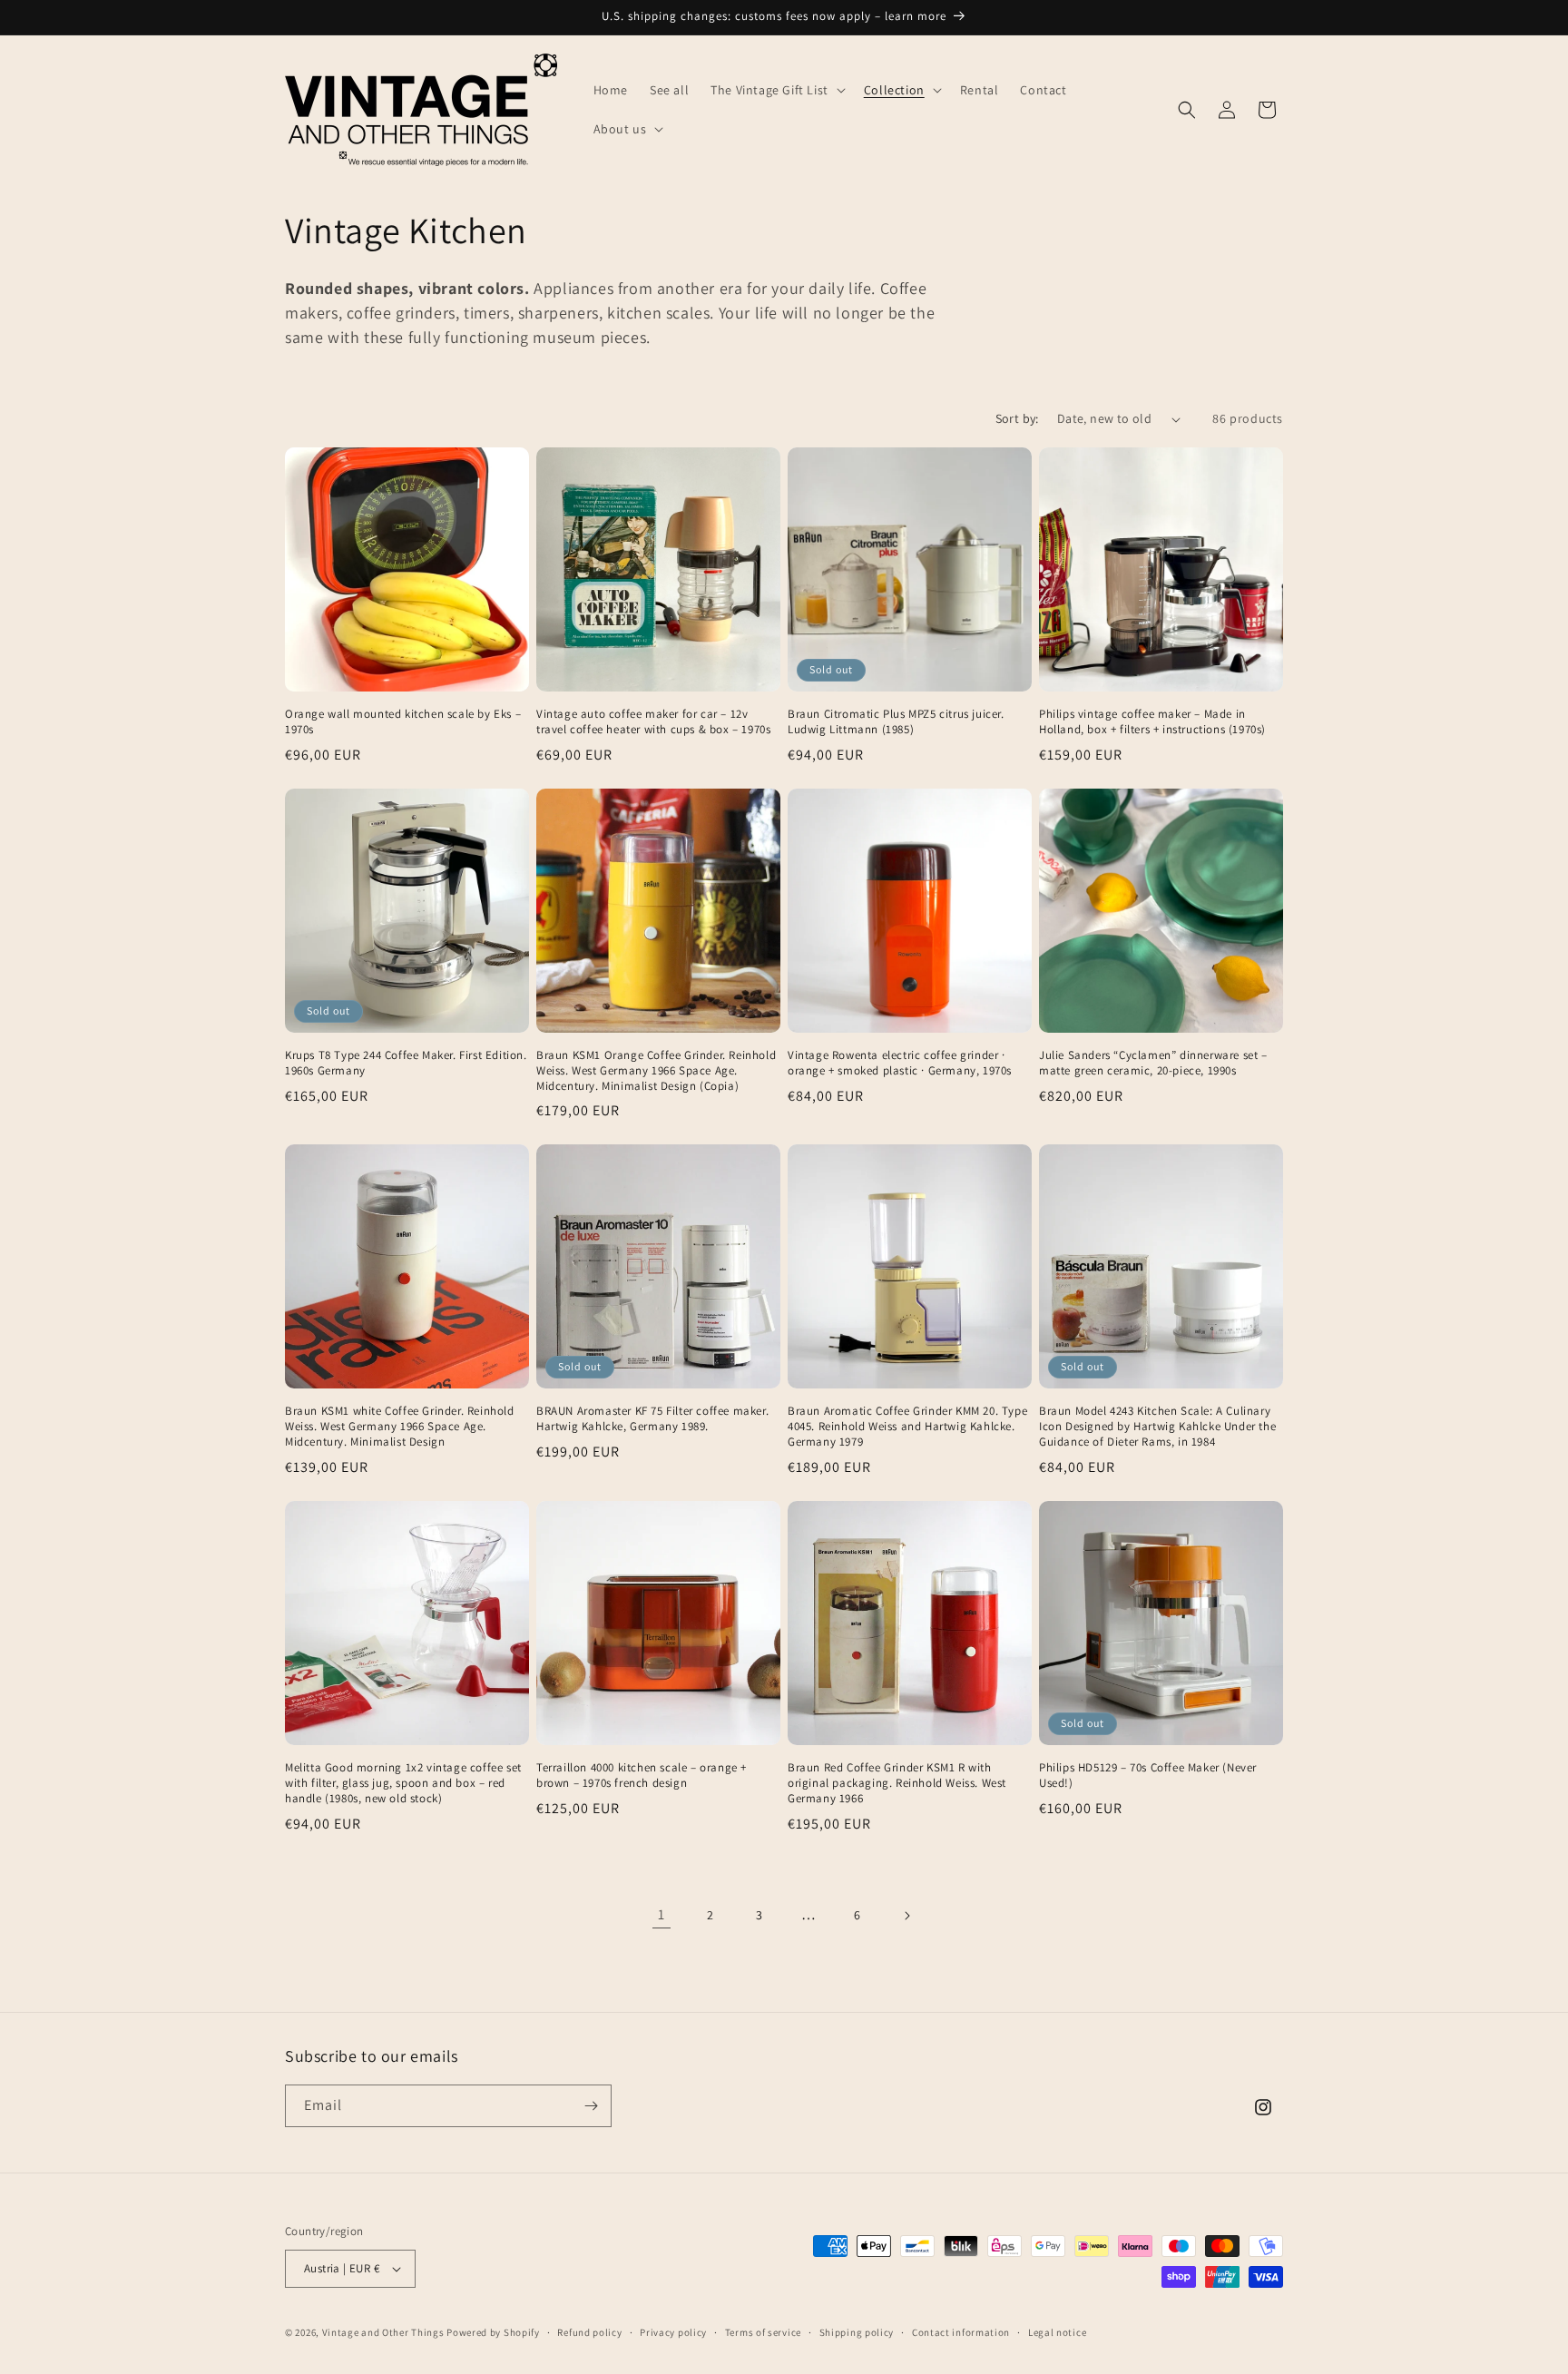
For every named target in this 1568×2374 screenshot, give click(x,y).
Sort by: (1017, 418)
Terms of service (763, 2332)
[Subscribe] (591, 2106)
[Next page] (906, 1916)
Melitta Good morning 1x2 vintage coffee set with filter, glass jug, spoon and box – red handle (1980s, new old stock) (403, 1783)
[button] (776, 90)
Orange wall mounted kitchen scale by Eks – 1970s (403, 722)
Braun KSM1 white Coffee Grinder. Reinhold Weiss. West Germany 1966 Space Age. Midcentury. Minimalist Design (400, 1427)
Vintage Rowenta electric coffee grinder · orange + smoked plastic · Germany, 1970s (900, 1063)
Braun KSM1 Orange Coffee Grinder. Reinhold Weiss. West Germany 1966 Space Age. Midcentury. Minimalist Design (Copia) (656, 1071)
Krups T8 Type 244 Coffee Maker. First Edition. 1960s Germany (406, 1063)
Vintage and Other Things (383, 2332)
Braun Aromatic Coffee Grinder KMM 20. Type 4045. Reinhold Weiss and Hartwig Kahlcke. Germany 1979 (907, 1427)
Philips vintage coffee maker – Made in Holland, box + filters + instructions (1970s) (1152, 722)
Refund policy (589, 2332)
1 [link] (661, 1914)
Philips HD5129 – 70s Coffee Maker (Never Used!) (1148, 1776)
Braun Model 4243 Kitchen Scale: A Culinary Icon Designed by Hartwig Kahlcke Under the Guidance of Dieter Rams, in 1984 (1157, 1427)
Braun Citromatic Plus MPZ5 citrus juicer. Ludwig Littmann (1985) (896, 722)
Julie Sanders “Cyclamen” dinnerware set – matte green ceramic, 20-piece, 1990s (1153, 1063)
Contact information (961, 2332)
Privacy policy (673, 2332)
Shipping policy (857, 2332)
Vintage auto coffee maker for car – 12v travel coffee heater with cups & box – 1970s (653, 722)
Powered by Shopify (493, 2332)
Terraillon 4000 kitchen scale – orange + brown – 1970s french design (642, 1776)
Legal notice (1057, 2332)
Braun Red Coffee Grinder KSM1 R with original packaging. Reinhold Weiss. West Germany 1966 (897, 1783)
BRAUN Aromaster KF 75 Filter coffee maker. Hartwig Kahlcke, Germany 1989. (652, 1419)
